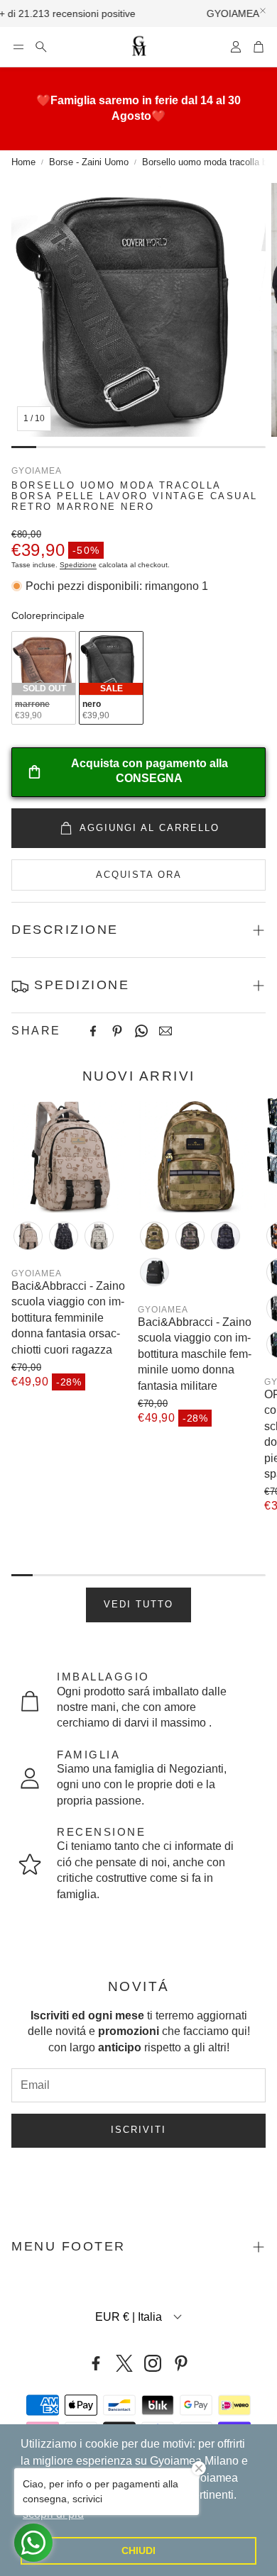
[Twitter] (124, 2363)
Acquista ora (139, 875)
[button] (18, 47)
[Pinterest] (117, 1031)
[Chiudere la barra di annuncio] (263, 11)
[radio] (44, 678)
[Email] (165, 1031)
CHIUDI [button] (138, 2550)
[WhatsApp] (141, 1031)
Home (23, 162)
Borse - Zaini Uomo (89, 162)
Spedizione (78, 565)
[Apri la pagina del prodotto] (69, 1155)
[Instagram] (153, 2363)
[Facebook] (93, 1031)
